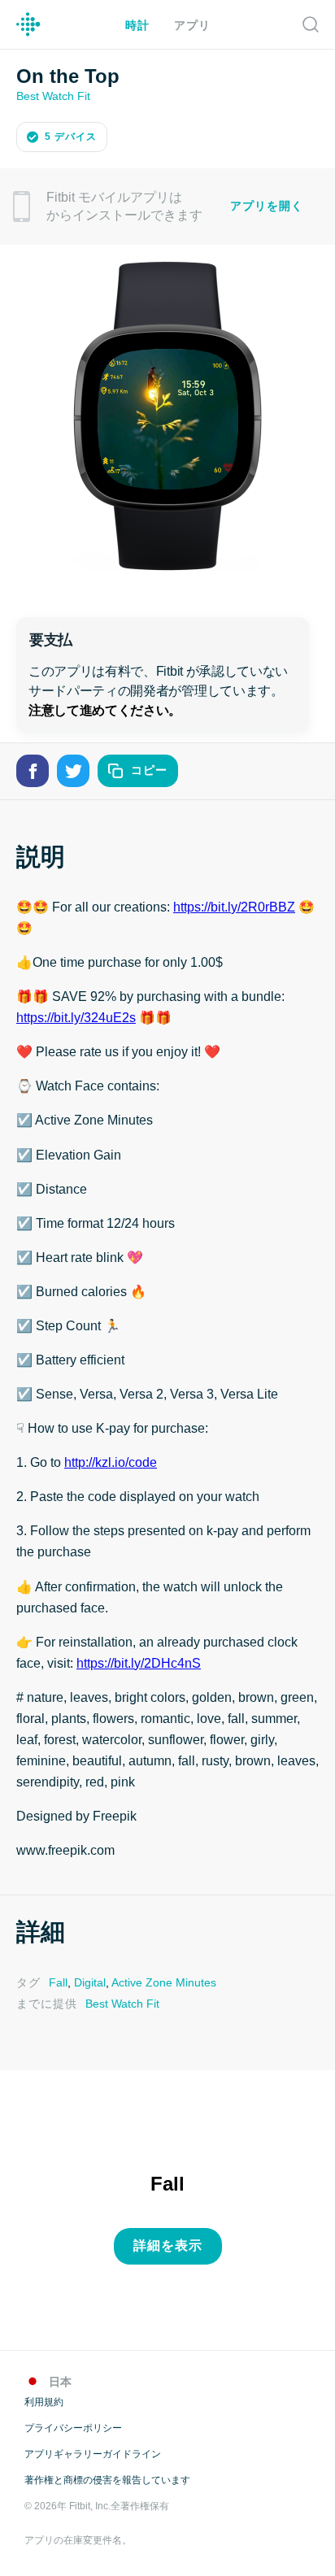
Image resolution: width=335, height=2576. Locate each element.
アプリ (192, 26)
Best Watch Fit (52, 95)
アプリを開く (267, 205)
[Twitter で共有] (73, 769)
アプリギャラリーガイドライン (93, 2450)
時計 (137, 26)
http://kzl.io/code (109, 1461)
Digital (87, 1980)
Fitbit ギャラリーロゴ (28, 24)
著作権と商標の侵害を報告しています (107, 2476)
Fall (57, 1980)
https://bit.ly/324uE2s (77, 1016)
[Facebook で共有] (33, 769)
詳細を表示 (168, 2242)
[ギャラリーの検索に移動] (311, 24)
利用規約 (44, 2398)
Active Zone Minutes (160, 1980)
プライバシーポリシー (73, 2424)
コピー (149, 769)
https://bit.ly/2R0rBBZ (232, 906)
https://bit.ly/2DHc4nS (139, 1662)
